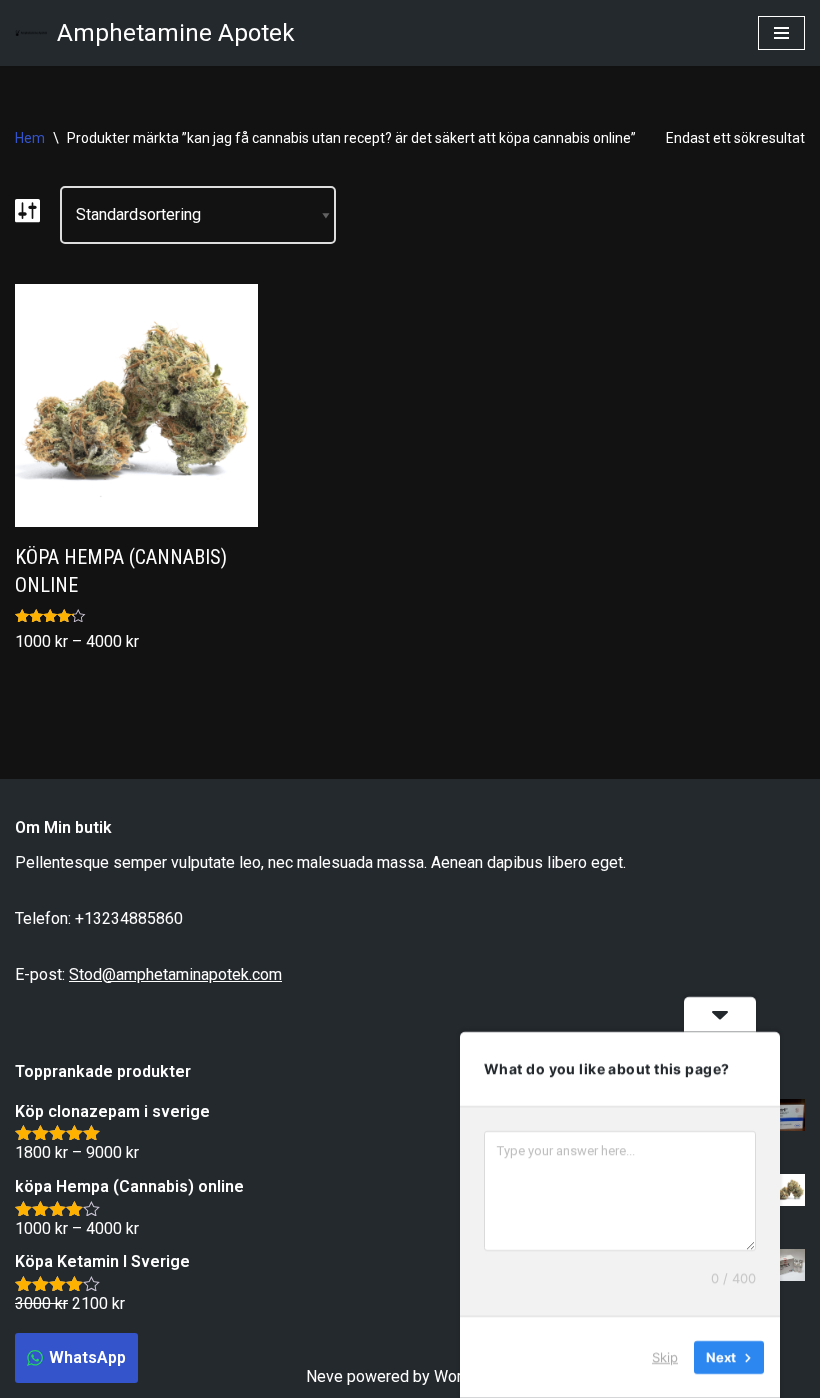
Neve (324, 1376)
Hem (30, 138)
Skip (665, 1357)
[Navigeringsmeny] (781, 33)
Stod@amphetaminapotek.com (175, 974)
